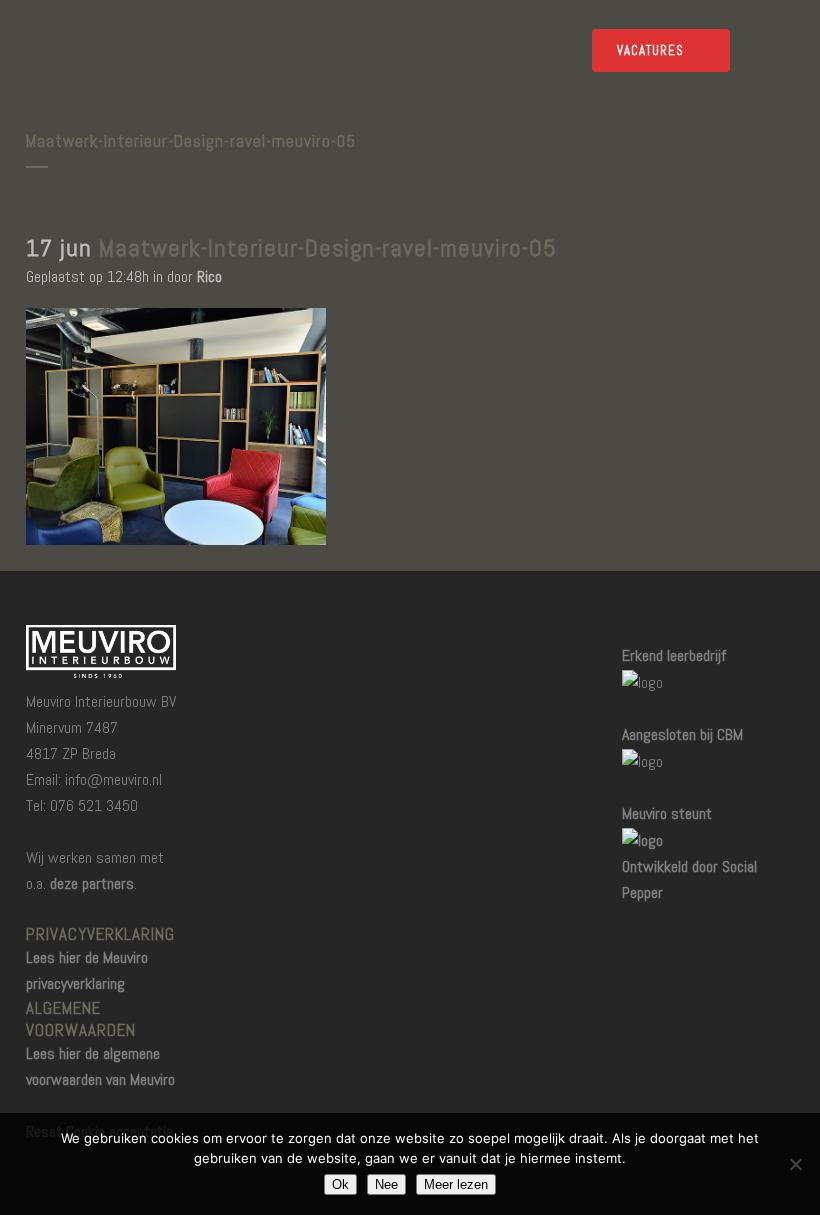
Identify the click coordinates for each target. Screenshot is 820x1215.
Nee (386, 1184)
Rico (209, 276)
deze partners (92, 883)
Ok (340, 1184)
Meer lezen (456, 1184)
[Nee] (795, 1164)
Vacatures (650, 50)
